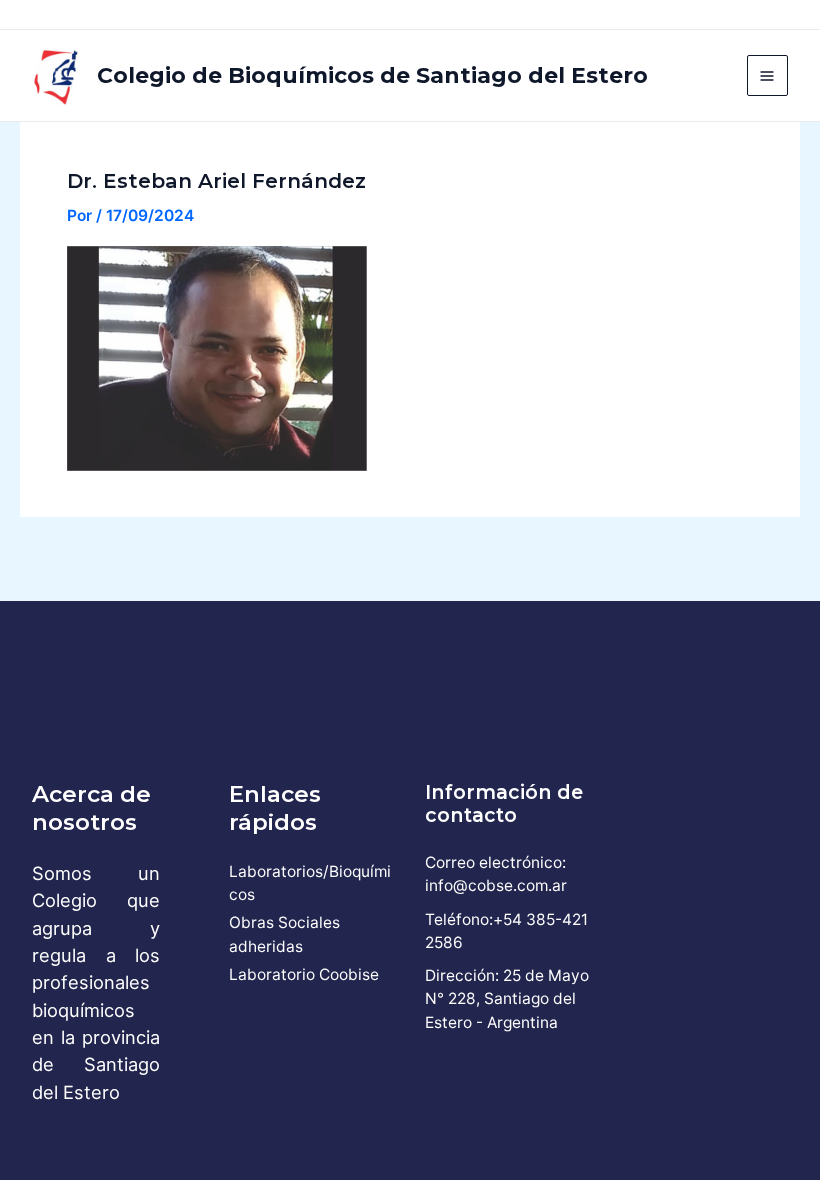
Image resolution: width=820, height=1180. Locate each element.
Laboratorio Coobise (304, 974)
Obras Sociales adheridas (284, 934)
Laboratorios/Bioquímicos (310, 883)
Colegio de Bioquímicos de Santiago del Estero (372, 75)
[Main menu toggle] (767, 75)
